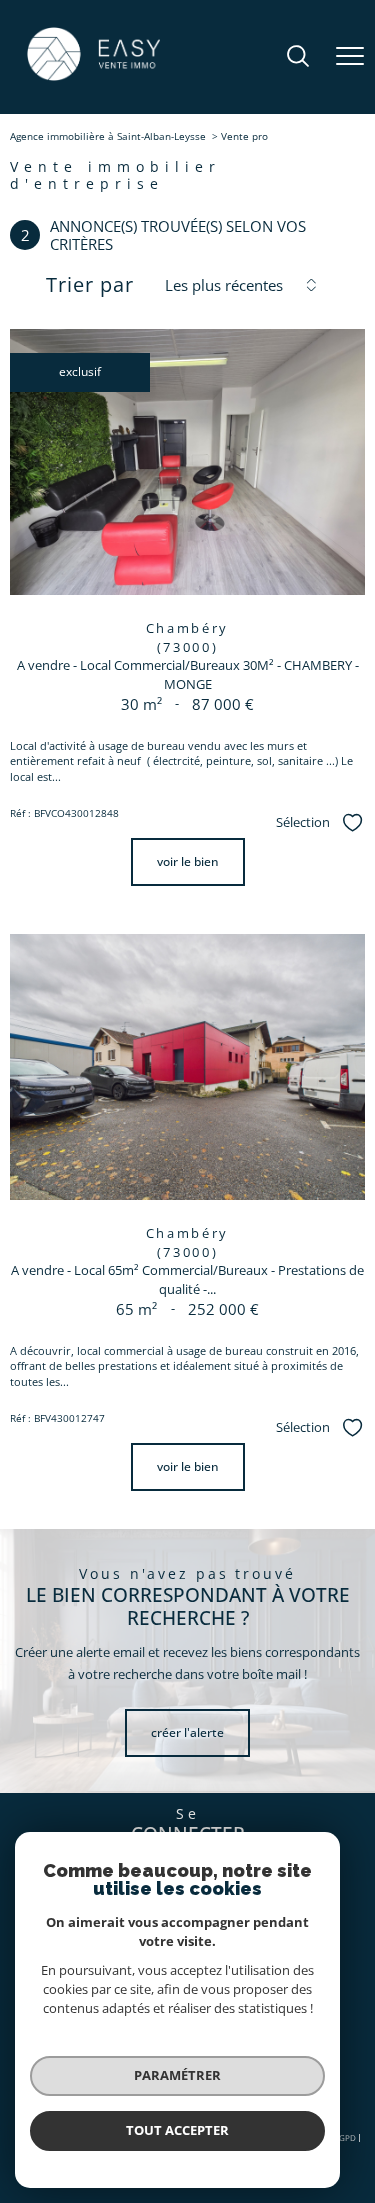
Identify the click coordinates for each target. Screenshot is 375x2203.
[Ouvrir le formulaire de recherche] (298, 57)
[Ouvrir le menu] (350, 57)
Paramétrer (177, 2075)
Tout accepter (177, 2130)
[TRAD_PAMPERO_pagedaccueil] (93, 79)
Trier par (90, 285)
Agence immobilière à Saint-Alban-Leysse (108, 136)
